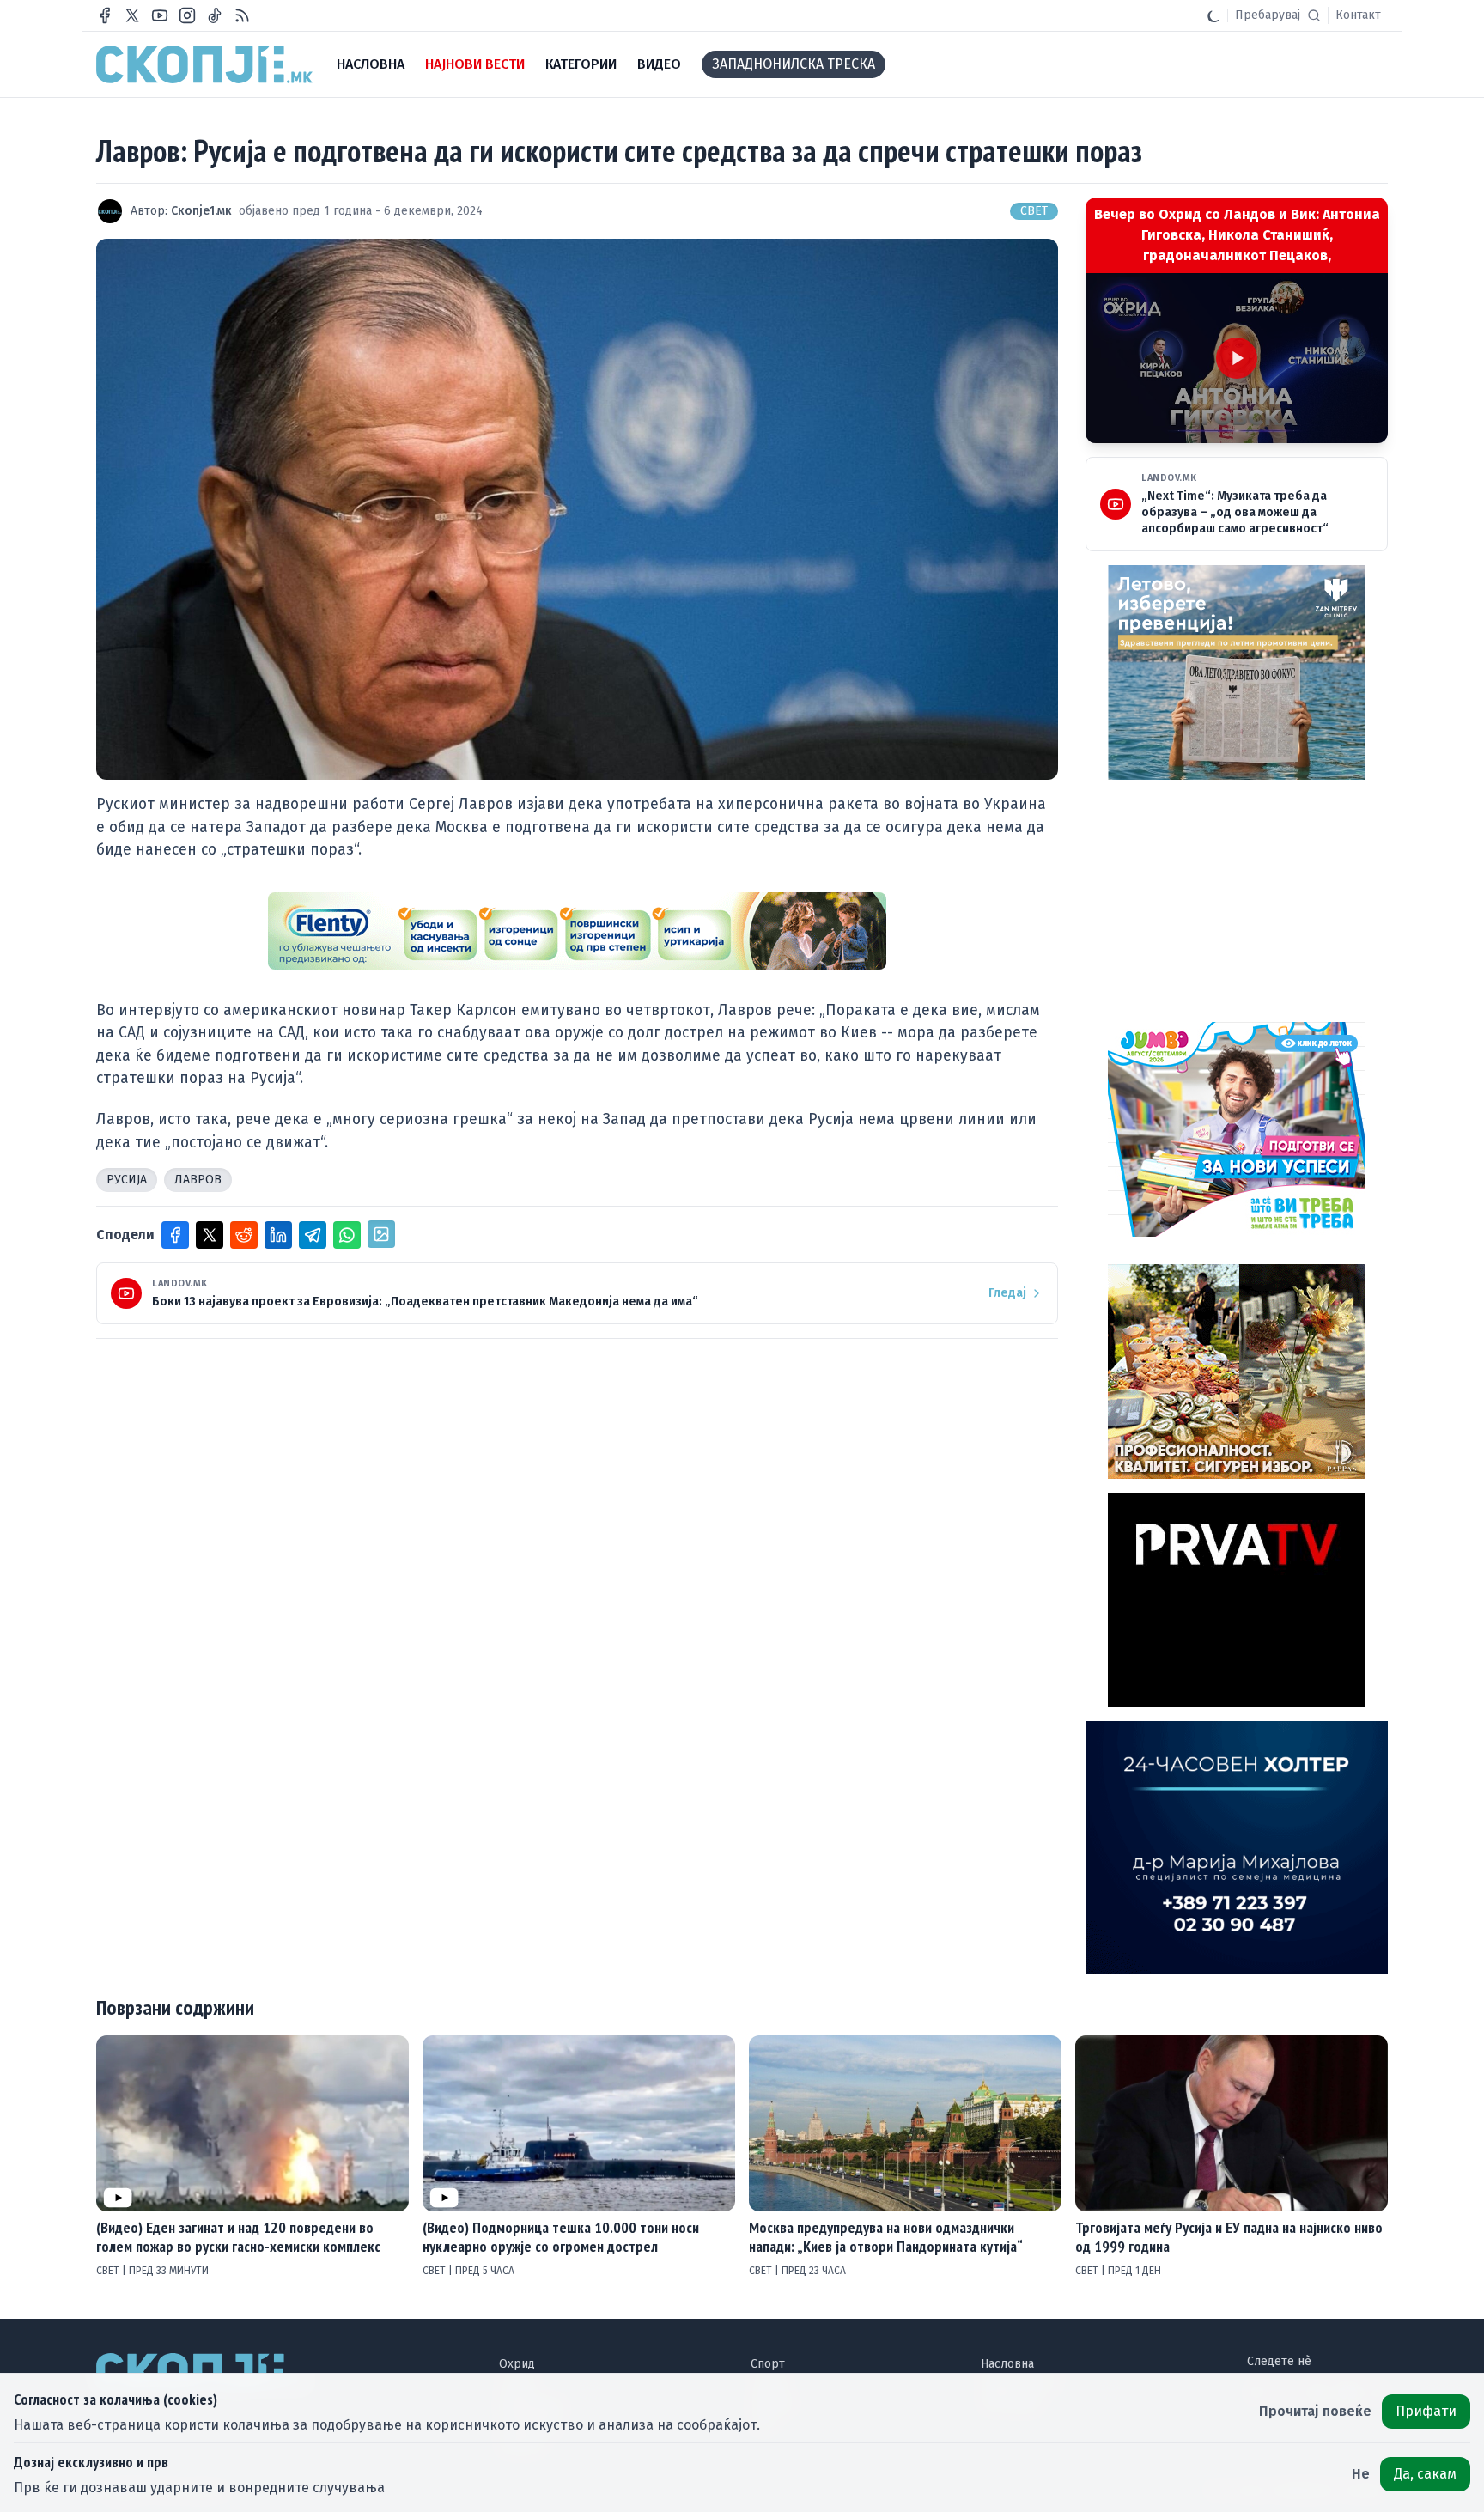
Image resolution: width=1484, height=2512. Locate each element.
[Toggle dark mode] (1213, 15)
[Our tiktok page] (215, 15)
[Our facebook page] (105, 15)
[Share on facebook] (175, 1235)
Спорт (768, 2364)
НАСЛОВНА (371, 64)
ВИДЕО (659, 64)
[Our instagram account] (187, 15)
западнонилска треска (794, 64)
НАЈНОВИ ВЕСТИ (475, 64)
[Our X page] (132, 15)
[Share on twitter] (210, 1235)
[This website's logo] (204, 64)
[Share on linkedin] (278, 1235)
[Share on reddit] (244, 1235)
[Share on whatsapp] (347, 1235)
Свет (1034, 211)
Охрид (517, 2364)
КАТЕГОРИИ (581, 64)
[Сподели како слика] (381, 1234)
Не (1361, 2474)
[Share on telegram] (313, 1235)
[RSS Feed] (242, 15)
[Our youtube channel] (160, 15)
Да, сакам (1425, 2474)
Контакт (1358, 15)
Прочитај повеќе (1315, 2411)
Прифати (1426, 2411)
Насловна (1007, 2364)
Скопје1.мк (201, 211)
